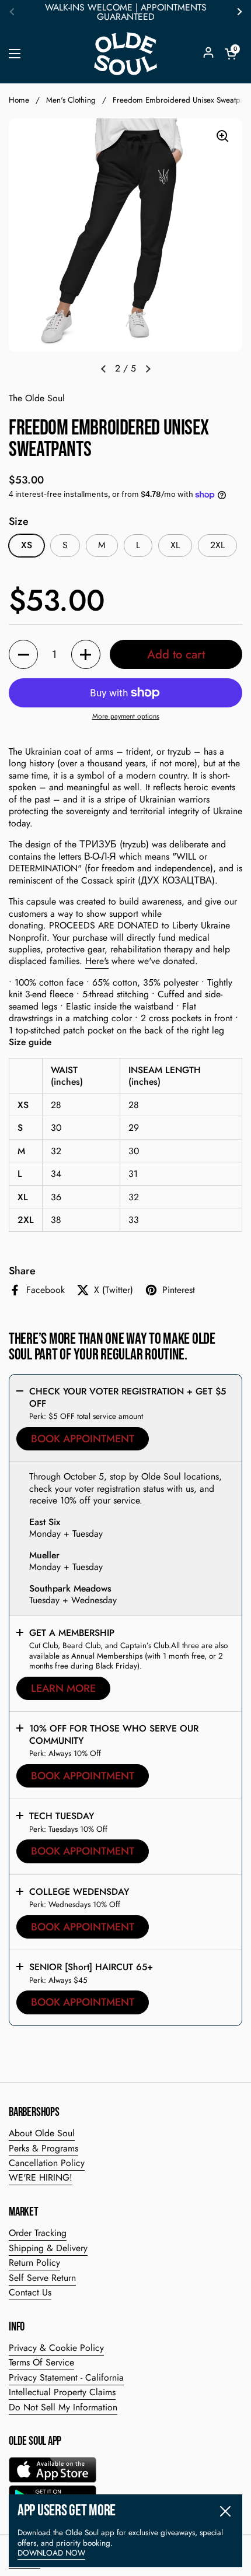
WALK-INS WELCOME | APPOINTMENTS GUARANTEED (126, 12)
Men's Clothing (71, 100)
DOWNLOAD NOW (51, 2553)
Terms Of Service (41, 2362)
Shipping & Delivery (48, 2248)
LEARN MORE (63, 1688)
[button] (231, 54)
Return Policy (34, 2263)
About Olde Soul (42, 2133)
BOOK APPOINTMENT (83, 1439)
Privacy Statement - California (66, 2377)
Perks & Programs (43, 2148)
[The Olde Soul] (125, 54)
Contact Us (30, 2292)
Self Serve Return (42, 2278)
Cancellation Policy (47, 2163)
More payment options (126, 717)
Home (19, 100)
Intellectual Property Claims (62, 2392)
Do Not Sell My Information (63, 2407)
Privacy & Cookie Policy (56, 2348)
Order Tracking (38, 2233)
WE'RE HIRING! (41, 2177)
